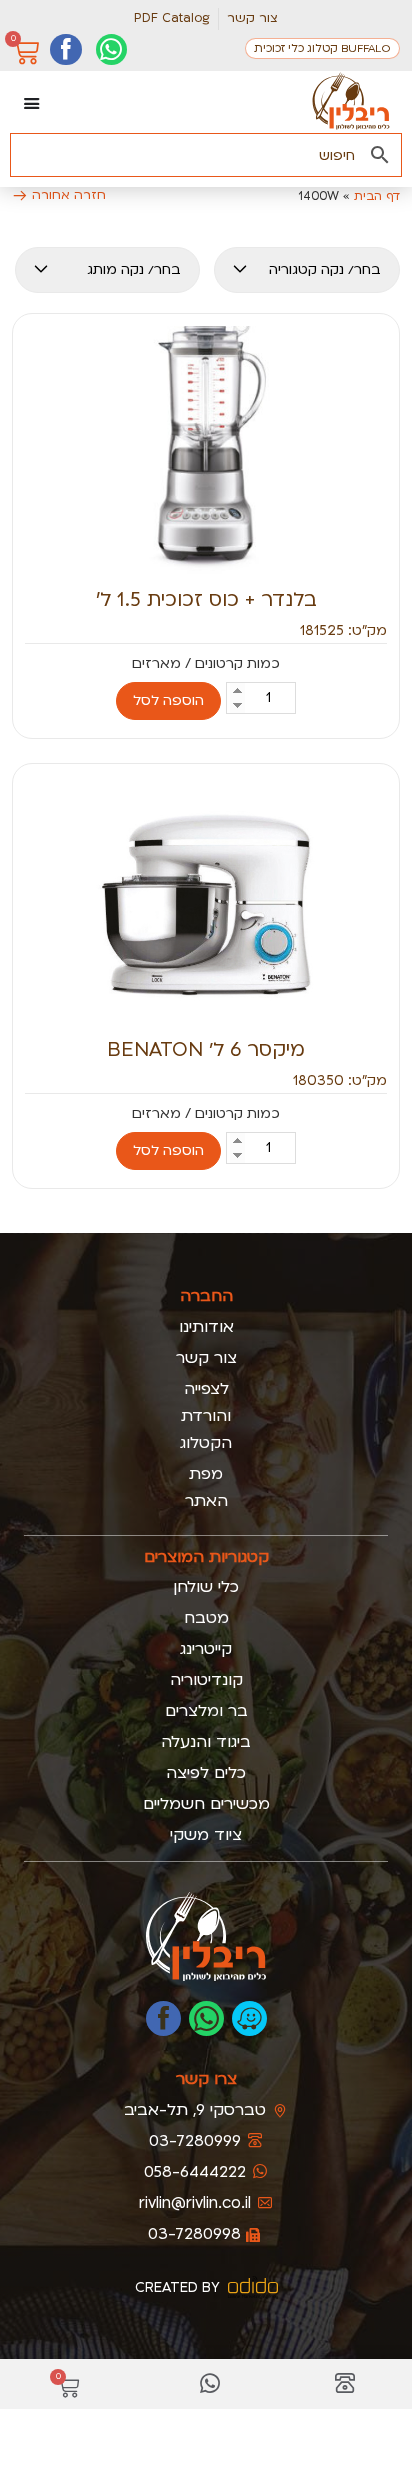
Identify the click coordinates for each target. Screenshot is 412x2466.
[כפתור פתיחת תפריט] (32, 103)
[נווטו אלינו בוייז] (249, 2018)
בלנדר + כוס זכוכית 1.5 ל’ (206, 599)
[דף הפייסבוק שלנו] (65, 49)
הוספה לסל (168, 700)
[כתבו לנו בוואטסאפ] (206, 2018)
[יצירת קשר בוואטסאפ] (111, 49)
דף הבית (377, 196)
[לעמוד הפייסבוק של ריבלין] (163, 2018)
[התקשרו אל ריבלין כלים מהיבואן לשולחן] (345, 2384)
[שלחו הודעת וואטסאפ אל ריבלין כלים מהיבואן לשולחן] (210, 2384)
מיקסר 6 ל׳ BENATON (206, 1049)
